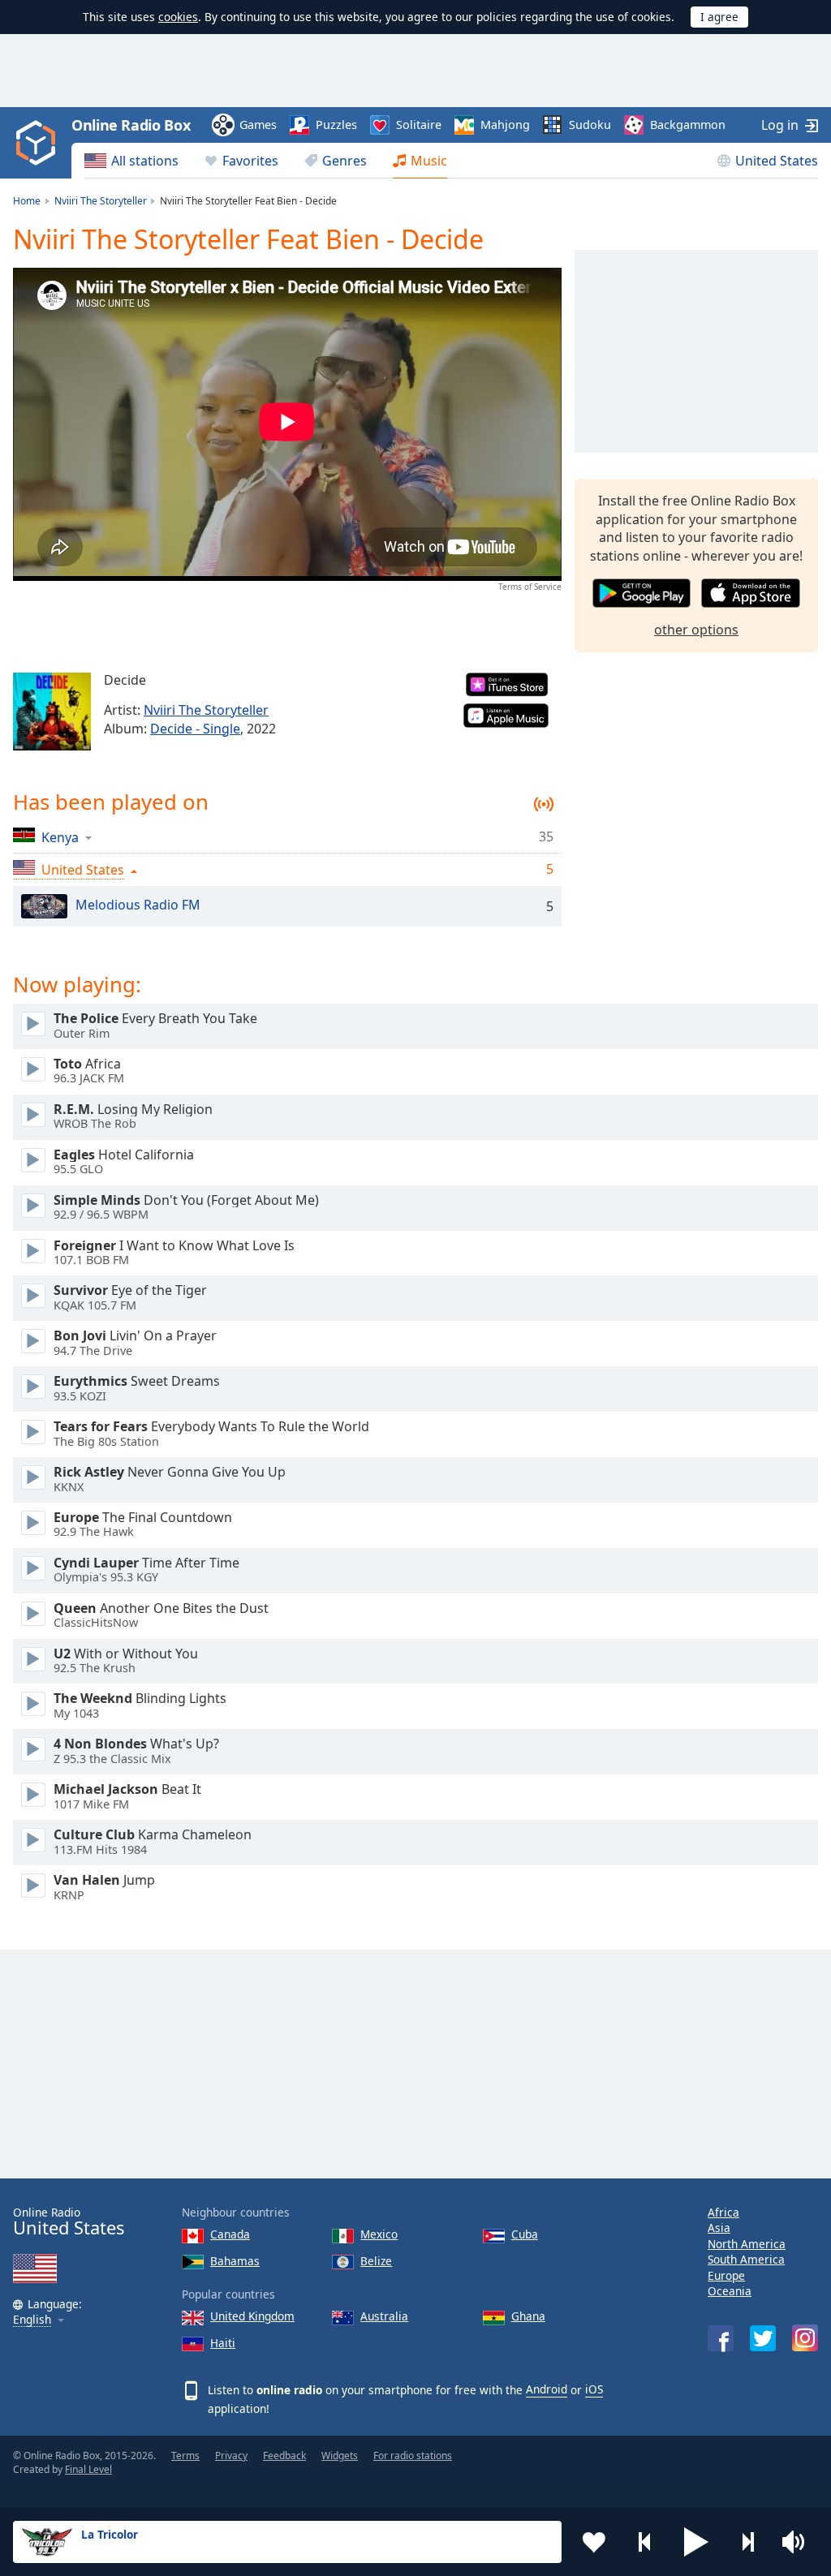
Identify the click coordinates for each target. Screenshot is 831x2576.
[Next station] (747, 2542)
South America (746, 2259)
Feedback (284, 2456)
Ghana (528, 2316)
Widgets (340, 2456)
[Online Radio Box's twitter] (763, 2338)
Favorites (250, 161)
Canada (230, 2234)
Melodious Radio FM (138, 905)
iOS (594, 2389)
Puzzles (336, 125)
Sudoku (590, 125)
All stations (145, 161)
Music (429, 161)
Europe (726, 2275)
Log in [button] (780, 125)
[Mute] (799, 2542)
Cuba (525, 2234)
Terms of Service (530, 587)
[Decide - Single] (52, 712)
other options (696, 630)
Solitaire (419, 125)
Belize (376, 2261)
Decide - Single (195, 729)
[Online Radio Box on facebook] (721, 2338)
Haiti (223, 2343)
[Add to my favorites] (594, 2542)
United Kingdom (252, 2316)
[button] (696, 2542)
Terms (185, 2456)
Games (258, 125)
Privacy (231, 2456)
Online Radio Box (131, 125)
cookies (178, 17)
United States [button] (83, 870)
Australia (384, 2316)
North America (747, 2244)
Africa (723, 2212)
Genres (344, 161)
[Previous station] (645, 2542)
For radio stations (413, 2456)
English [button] (32, 2320)
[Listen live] (33, 1024)
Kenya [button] (60, 837)
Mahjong (505, 125)
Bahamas (235, 2261)
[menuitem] (131, 161)
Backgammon (688, 125)
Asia (719, 2228)
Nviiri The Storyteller (206, 710)
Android (547, 2389)
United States (777, 161)
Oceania (730, 2291)
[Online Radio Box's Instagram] (805, 2338)
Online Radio (69, 2222)
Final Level (88, 2469)
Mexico (379, 2234)
